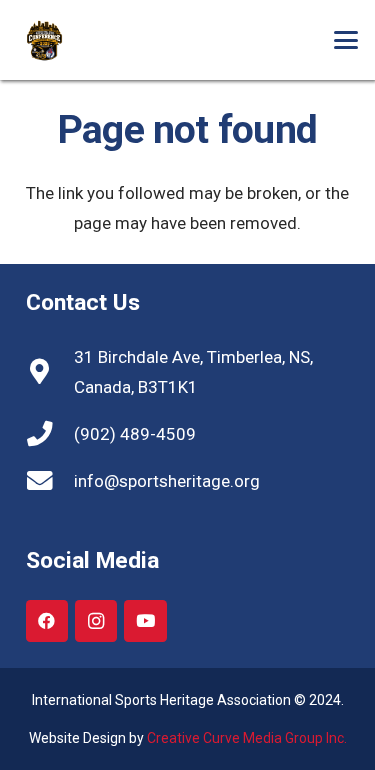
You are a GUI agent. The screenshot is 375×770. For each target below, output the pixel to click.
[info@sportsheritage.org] (50, 481)
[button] (345, 40)
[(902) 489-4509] (50, 434)
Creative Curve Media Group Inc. (247, 738)
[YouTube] (145, 621)
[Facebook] (47, 621)
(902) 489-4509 (135, 434)
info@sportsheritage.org (167, 481)
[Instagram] (96, 621)
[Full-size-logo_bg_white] (67, 40)
